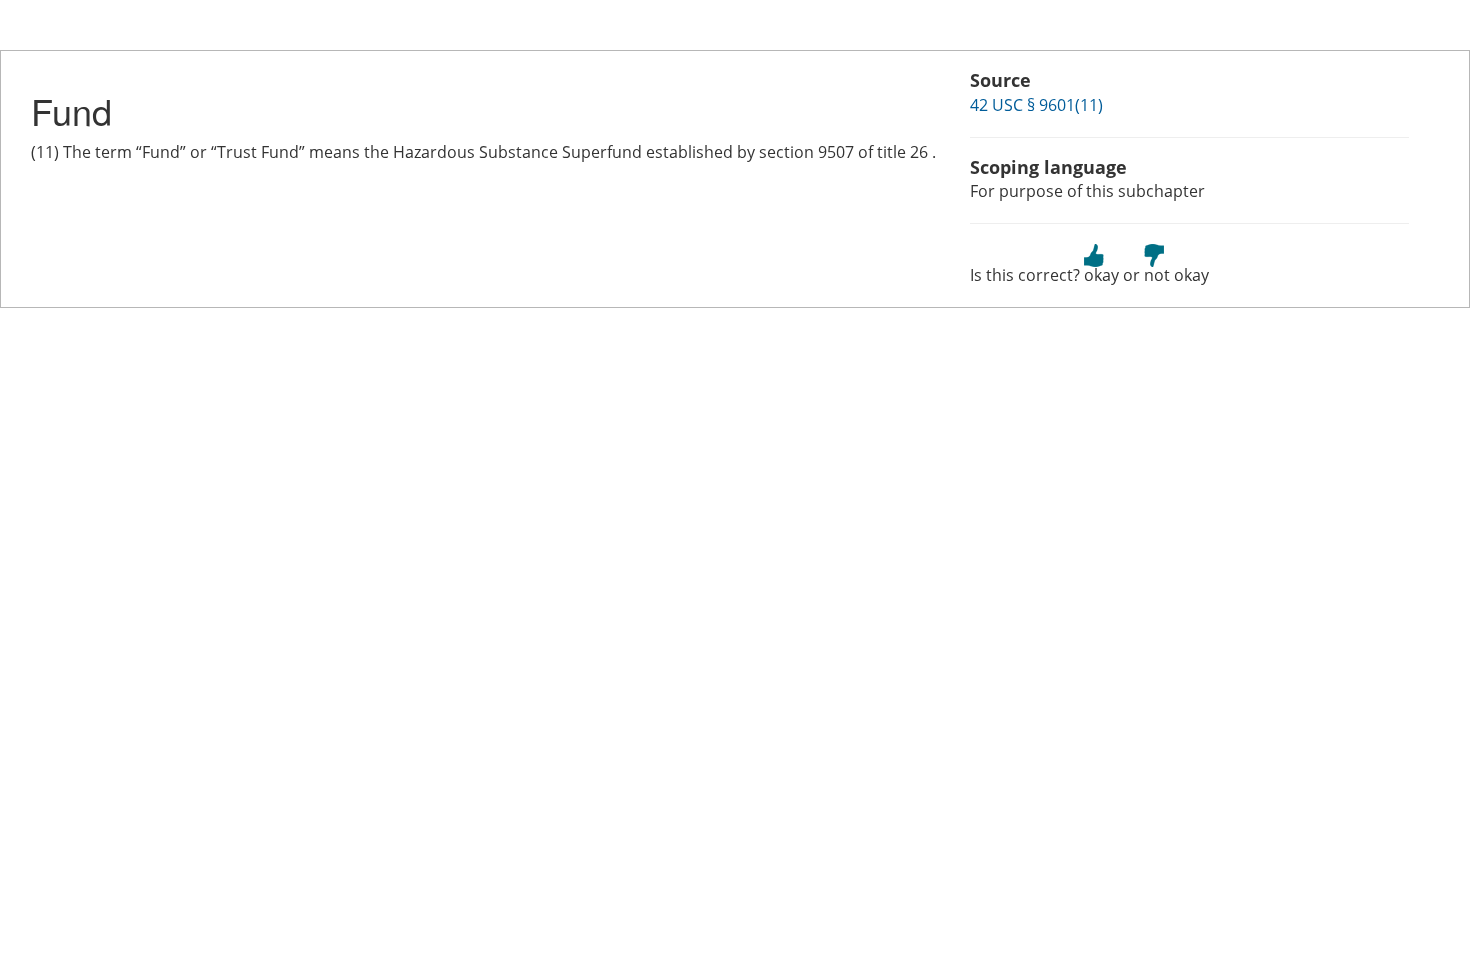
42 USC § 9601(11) (1036, 105)
